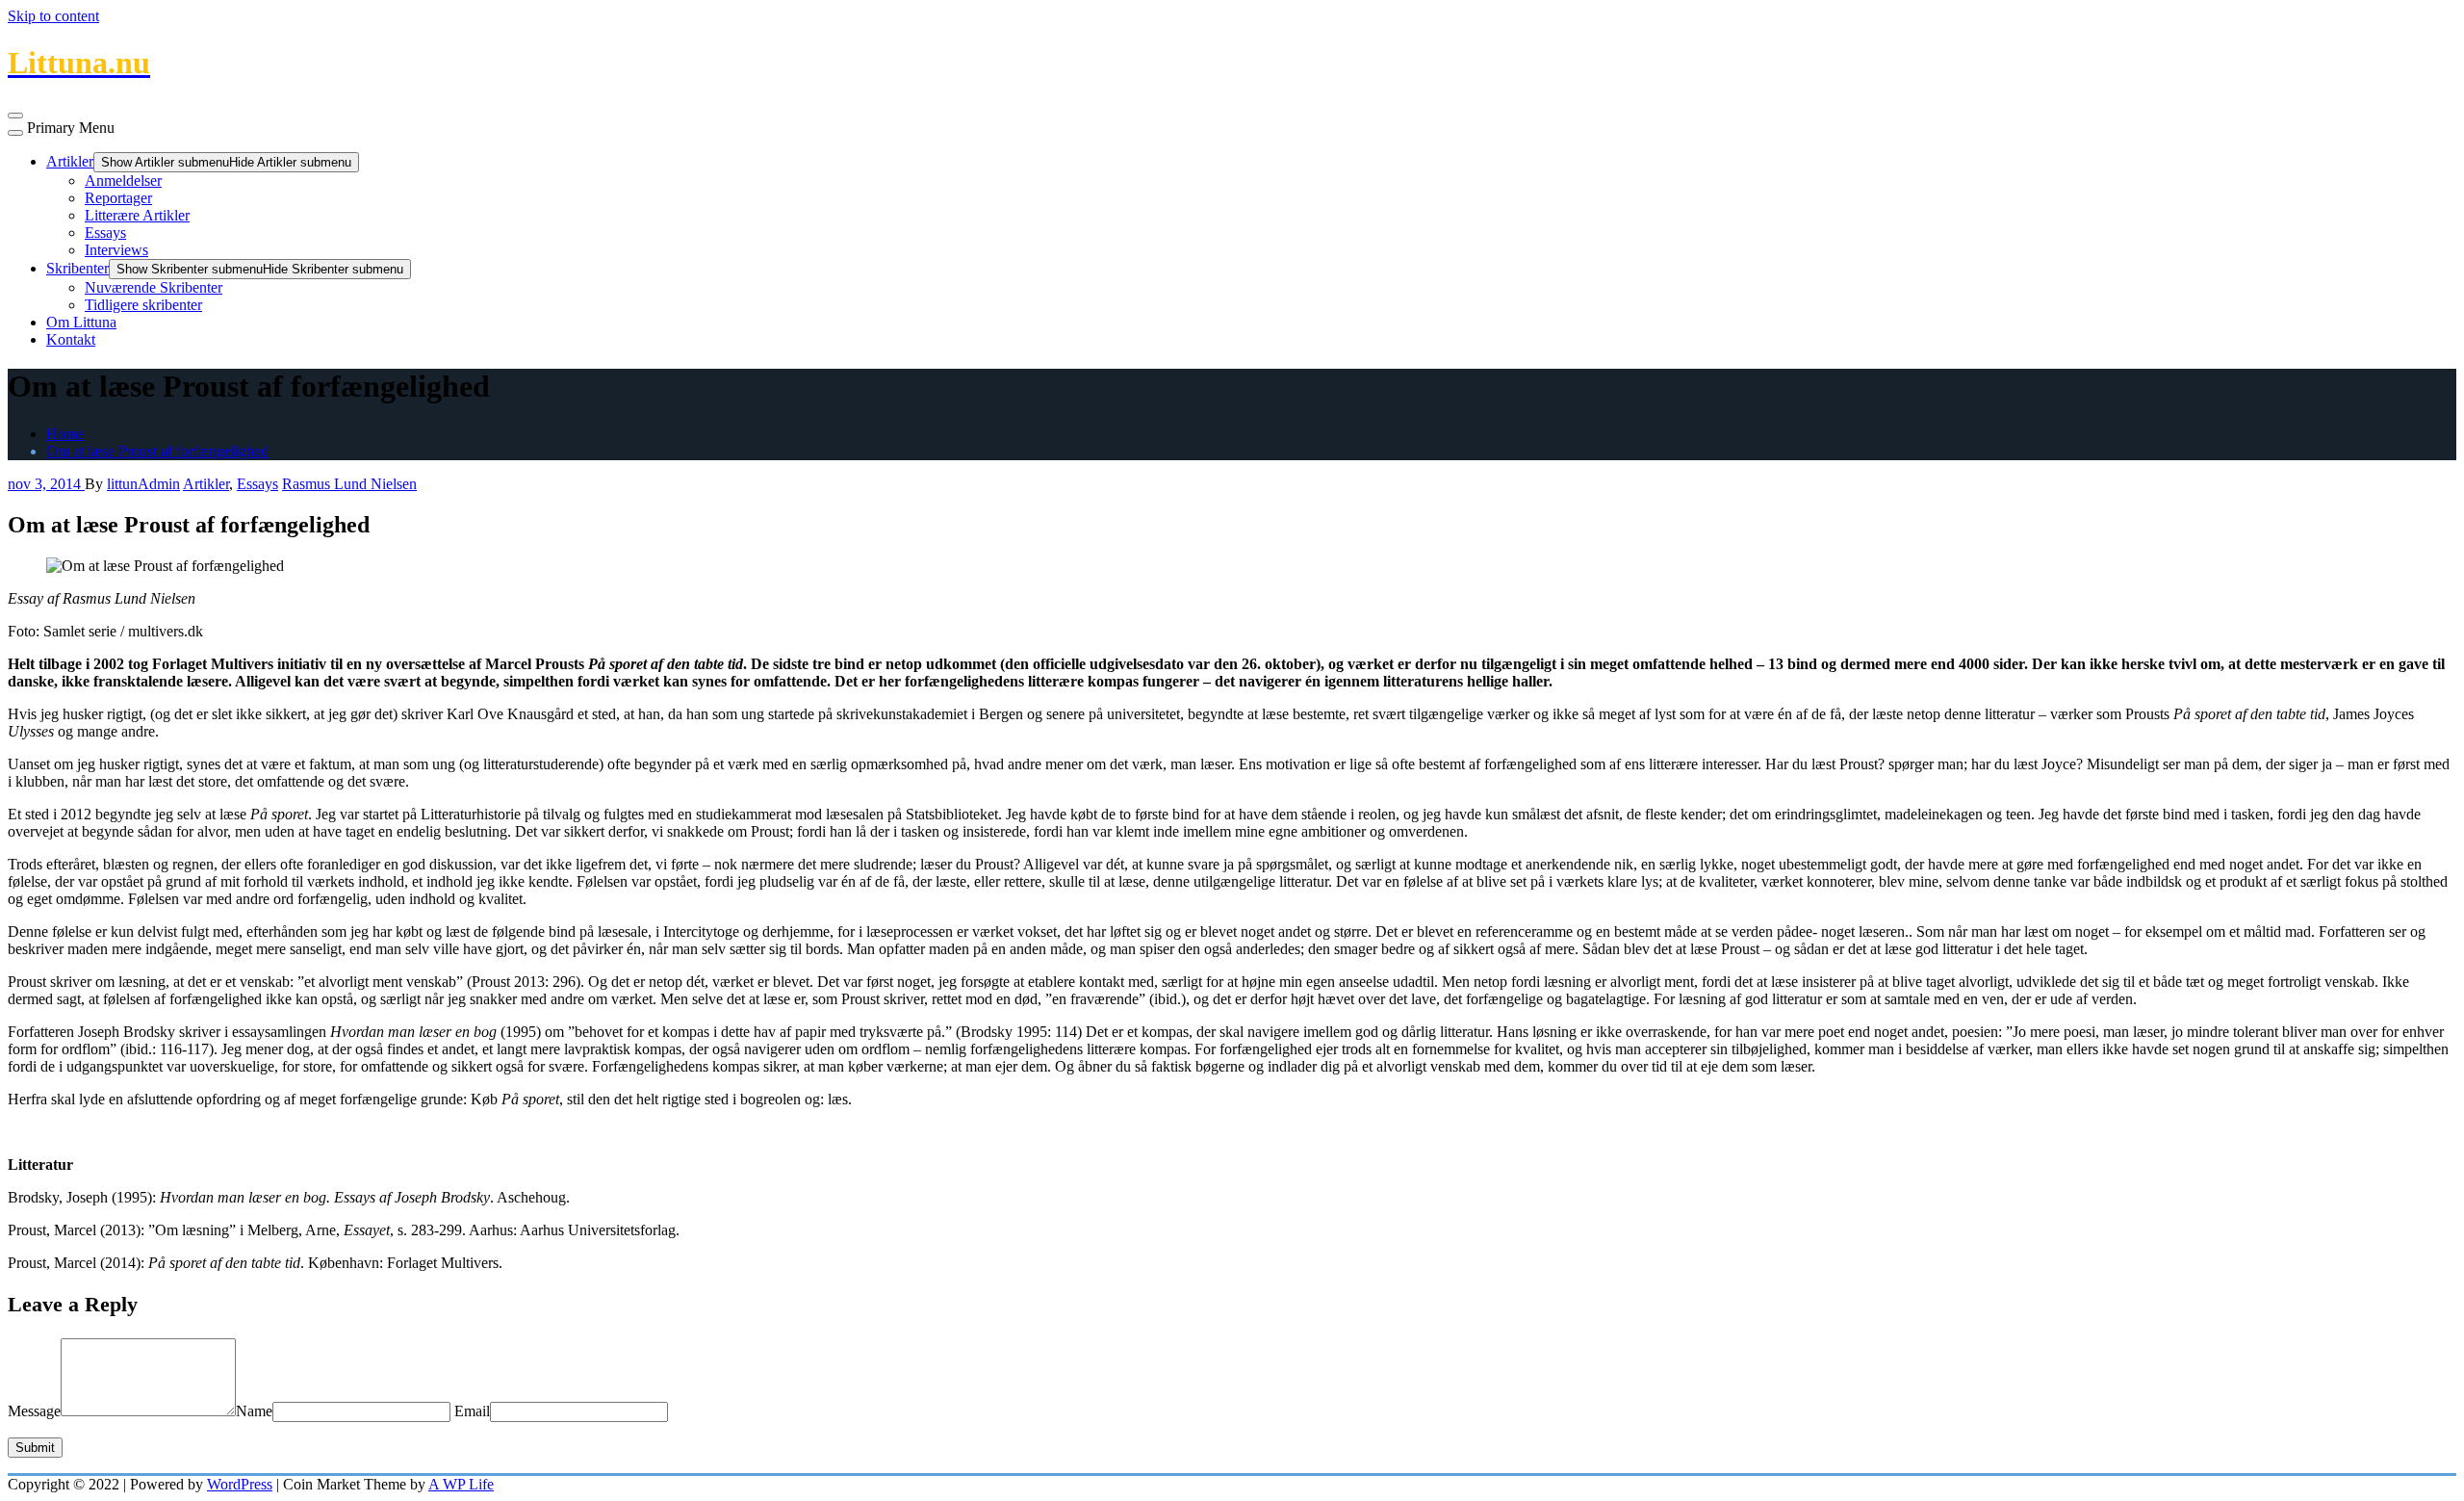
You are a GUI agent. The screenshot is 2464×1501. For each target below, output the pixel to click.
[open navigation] (15, 116)
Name (254, 1411)
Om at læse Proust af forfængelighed (157, 451)
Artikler (70, 161)
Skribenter (77, 268)
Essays (105, 233)
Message (34, 1411)
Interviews (116, 250)
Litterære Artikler (137, 215)
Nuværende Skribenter (154, 287)
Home (65, 434)
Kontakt (71, 339)
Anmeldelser (123, 181)
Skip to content (53, 16)
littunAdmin (143, 484)
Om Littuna (81, 322)
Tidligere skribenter (143, 305)
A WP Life (461, 1484)
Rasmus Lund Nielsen (349, 484)
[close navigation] (15, 133)
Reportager (118, 198)
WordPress (240, 1484)
